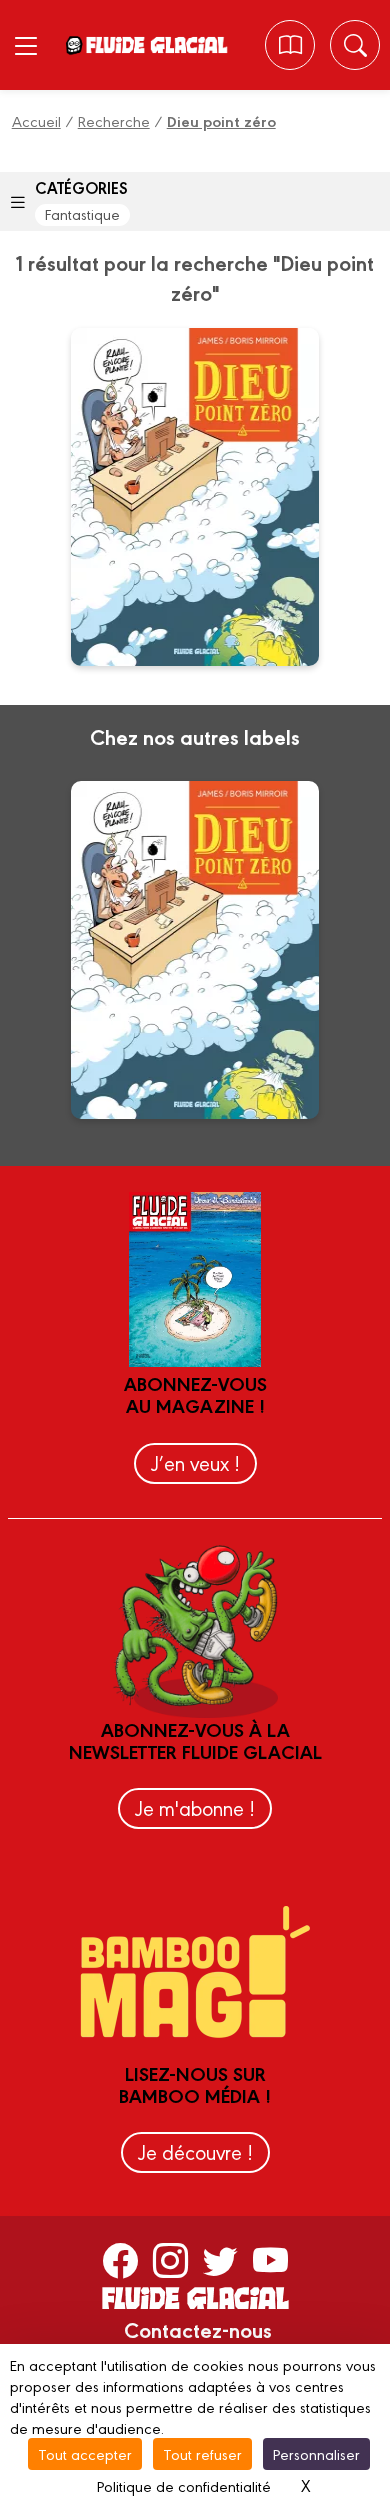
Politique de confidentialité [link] (184, 2485)
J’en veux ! (195, 1462)
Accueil (36, 120)
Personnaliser (316, 2453)
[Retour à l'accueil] (156, 45)
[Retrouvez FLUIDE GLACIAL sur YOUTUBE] (270, 2259)
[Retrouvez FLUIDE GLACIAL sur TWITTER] (220, 2259)
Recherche (114, 120)
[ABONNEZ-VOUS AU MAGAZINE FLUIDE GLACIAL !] (290, 45)
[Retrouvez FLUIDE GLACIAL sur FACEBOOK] (120, 2259)
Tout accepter (85, 2453)
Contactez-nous (198, 2329)
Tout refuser (202, 2453)
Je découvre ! (195, 2151)
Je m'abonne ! (195, 1807)
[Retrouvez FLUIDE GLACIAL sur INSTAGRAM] (170, 2259)
